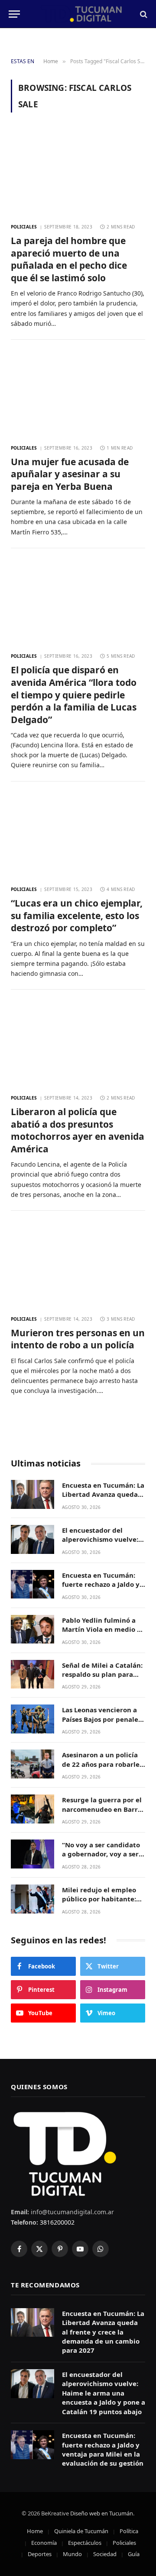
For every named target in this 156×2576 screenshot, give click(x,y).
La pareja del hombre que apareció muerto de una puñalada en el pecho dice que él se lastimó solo (69, 259)
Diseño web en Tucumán (102, 2513)
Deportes (40, 2554)
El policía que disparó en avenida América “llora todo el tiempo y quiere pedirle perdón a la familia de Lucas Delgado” (74, 695)
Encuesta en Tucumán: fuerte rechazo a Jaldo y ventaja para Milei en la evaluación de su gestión (103, 1589)
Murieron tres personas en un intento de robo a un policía (78, 1339)
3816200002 (56, 2222)
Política (129, 2531)
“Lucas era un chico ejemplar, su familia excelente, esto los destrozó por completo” (77, 915)
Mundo (72, 2554)
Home (35, 2531)
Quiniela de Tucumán (81, 2531)
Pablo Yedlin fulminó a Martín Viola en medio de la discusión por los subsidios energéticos (104, 1634)
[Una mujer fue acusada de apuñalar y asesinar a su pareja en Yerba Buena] (78, 394)
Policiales (124, 2543)
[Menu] (14, 14)
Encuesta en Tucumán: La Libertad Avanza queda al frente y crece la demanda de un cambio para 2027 (103, 2332)
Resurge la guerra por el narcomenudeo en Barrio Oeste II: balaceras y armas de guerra (103, 1814)
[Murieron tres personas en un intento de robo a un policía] (78, 1265)
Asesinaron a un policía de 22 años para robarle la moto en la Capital (101, 1764)
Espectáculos (85, 2543)
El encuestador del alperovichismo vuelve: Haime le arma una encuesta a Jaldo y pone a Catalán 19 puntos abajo (104, 2393)
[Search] (143, 14)
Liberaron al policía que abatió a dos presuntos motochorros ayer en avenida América (78, 1130)
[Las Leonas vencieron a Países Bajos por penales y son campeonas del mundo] (32, 1719)
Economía (44, 2543)
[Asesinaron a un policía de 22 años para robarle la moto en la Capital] (32, 1764)
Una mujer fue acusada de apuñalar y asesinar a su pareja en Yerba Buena (70, 474)
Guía (134, 2554)
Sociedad (105, 2554)
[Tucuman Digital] (82, 14)
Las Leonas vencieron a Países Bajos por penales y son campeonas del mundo (102, 1724)
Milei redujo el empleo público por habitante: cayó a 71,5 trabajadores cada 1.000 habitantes (102, 1904)
